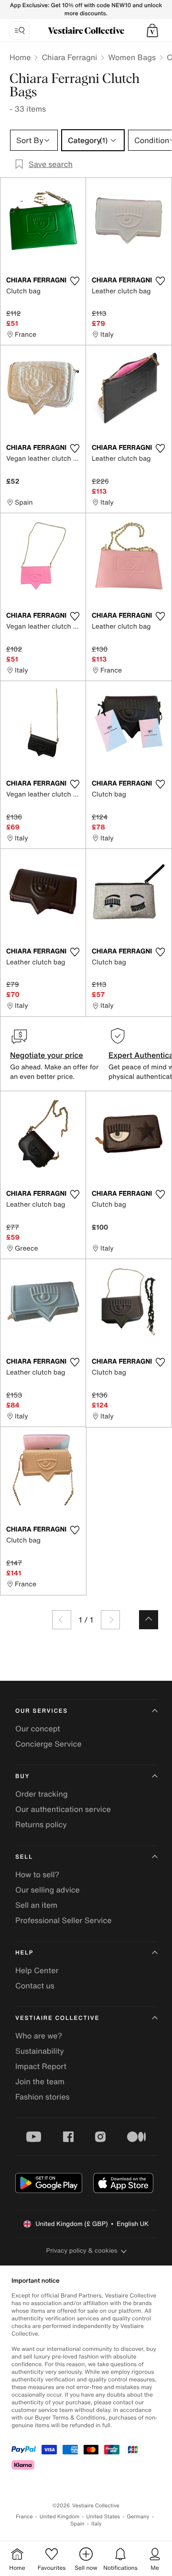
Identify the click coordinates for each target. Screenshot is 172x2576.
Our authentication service (63, 1809)
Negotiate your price (47, 1055)
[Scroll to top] (149, 1620)
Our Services (42, 1711)
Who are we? (39, 2036)
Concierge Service (48, 1744)
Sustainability (40, 2051)
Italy (97, 2524)
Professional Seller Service (63, 1920)
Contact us (35, 1986)
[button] (152, 31)
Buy (22, 1776)
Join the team (40, 2081)
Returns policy (41, 1824)
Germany (138, 2517)
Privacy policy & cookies (82, 2250)
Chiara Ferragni (69, 57)
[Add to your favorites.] (75, 281)
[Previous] (62, 1620)
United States (103, 2517)
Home (20, 57)
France (24, 2517)
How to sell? (37, 1874)
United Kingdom (60, 2517)
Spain (77, 2524)
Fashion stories (43, 2097)
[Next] (110, 1620)
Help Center (37, 1970)
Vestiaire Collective (57, 2018)
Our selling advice (48, 1890)
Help (24, 1953)
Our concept (38, 1728)
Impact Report (41, 2066)
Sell (24, 1857)
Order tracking (42, 1794)
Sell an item (36, 1905)
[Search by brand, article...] (20, 31)
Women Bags (132, 57)
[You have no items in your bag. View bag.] (152, 31)
